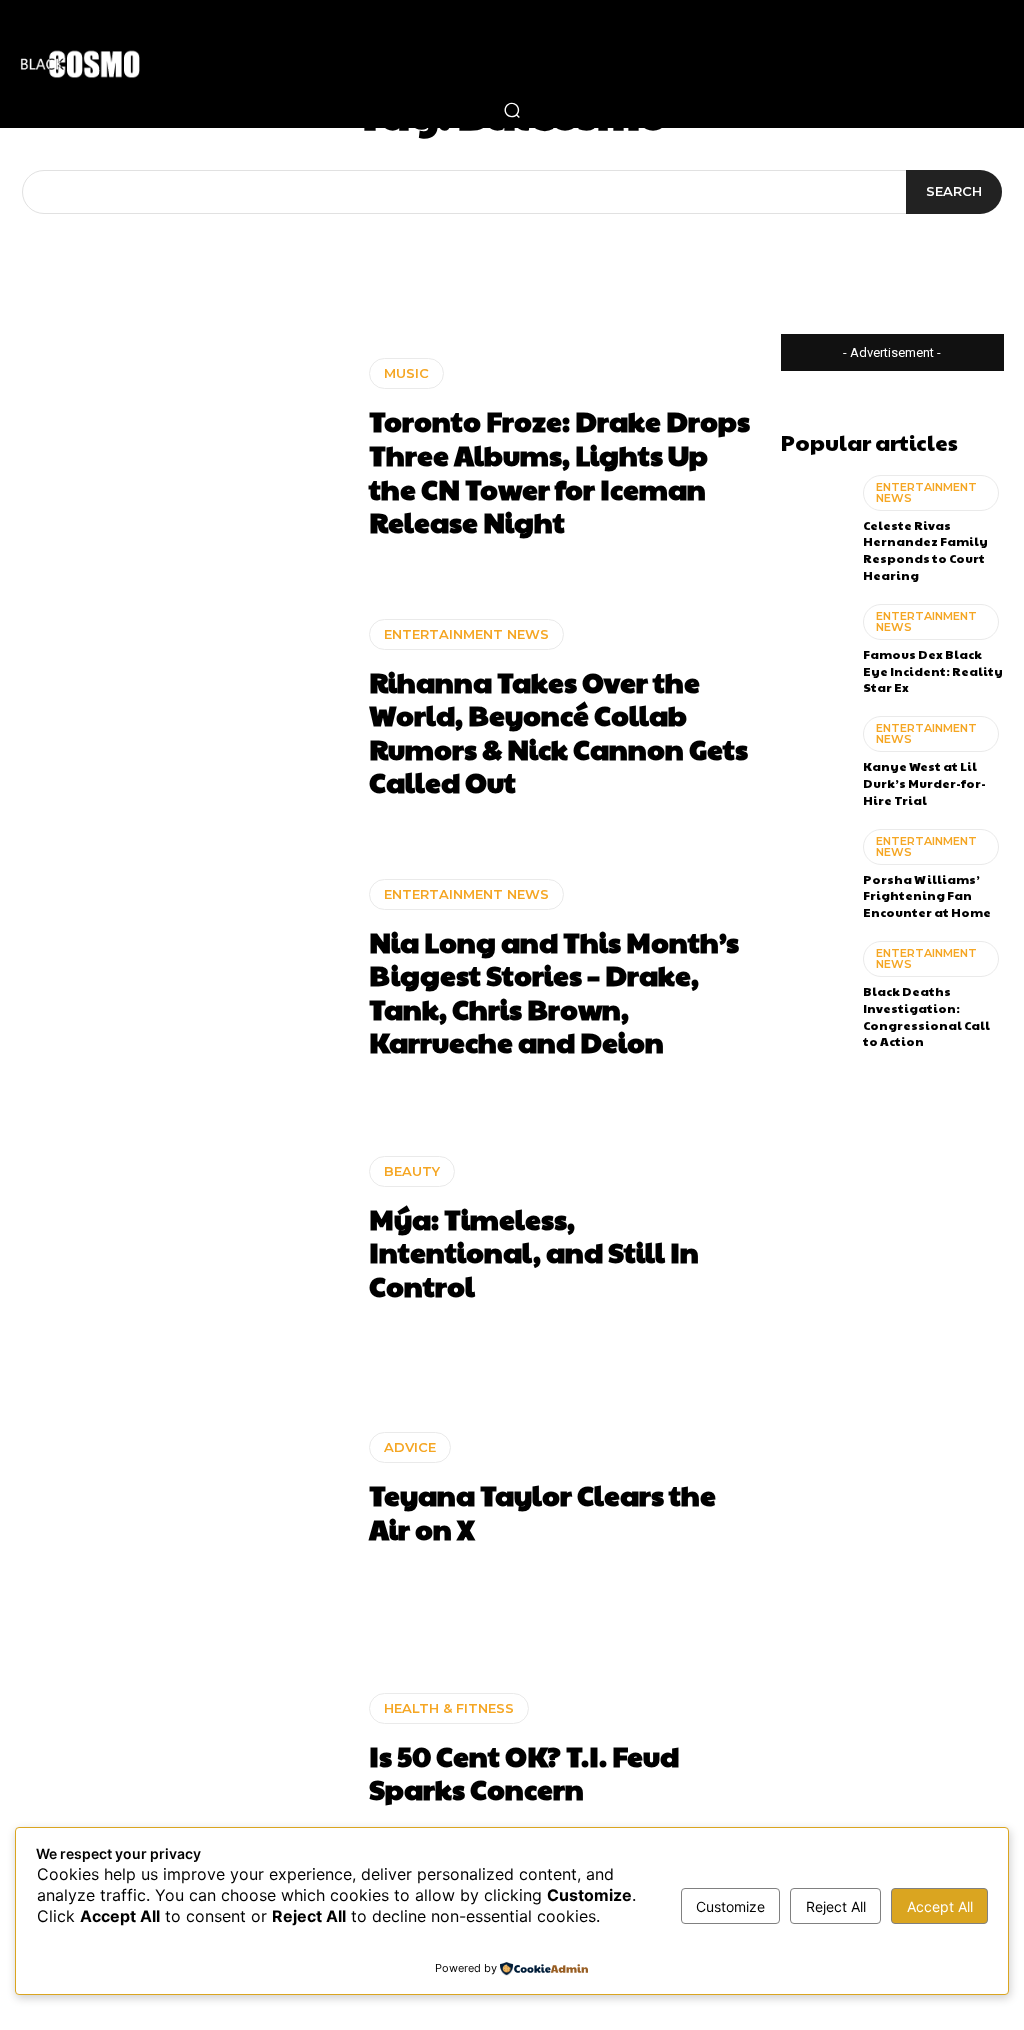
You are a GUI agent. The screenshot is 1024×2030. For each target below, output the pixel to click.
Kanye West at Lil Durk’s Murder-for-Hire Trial (924, 783)
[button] (512, 110)
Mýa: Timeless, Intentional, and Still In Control (534, 1252)
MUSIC (406, 373)
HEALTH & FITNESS (449, 1708)
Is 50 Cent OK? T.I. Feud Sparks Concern (524, 1772)
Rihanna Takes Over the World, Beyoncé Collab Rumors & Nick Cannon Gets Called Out (558, 732)
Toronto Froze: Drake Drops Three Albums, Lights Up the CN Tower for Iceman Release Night (559, 471)
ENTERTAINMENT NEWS (466, 634)
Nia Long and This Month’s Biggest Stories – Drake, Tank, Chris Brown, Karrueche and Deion (554, 992)
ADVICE (410, 1447)
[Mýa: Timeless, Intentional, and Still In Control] (184, 1229)
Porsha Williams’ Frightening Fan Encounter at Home (927, 896)
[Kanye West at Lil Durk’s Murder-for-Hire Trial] (814, 756)
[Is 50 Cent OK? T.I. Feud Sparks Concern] (184, 1749)
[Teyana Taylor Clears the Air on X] (184, 1489)
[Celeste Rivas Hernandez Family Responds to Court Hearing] (814, 515)
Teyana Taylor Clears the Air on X (542, 1511)
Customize (730, 1906)
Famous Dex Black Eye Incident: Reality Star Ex (933, 671)
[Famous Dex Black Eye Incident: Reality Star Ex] (814, 644)
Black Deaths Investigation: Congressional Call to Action (926, 1016)
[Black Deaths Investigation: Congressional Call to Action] (814, 981)
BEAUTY (412, 1171)
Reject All (836, 1906)
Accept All (940, 1906)
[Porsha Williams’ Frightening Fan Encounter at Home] (814, 869)
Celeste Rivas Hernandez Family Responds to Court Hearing (925, 550)
